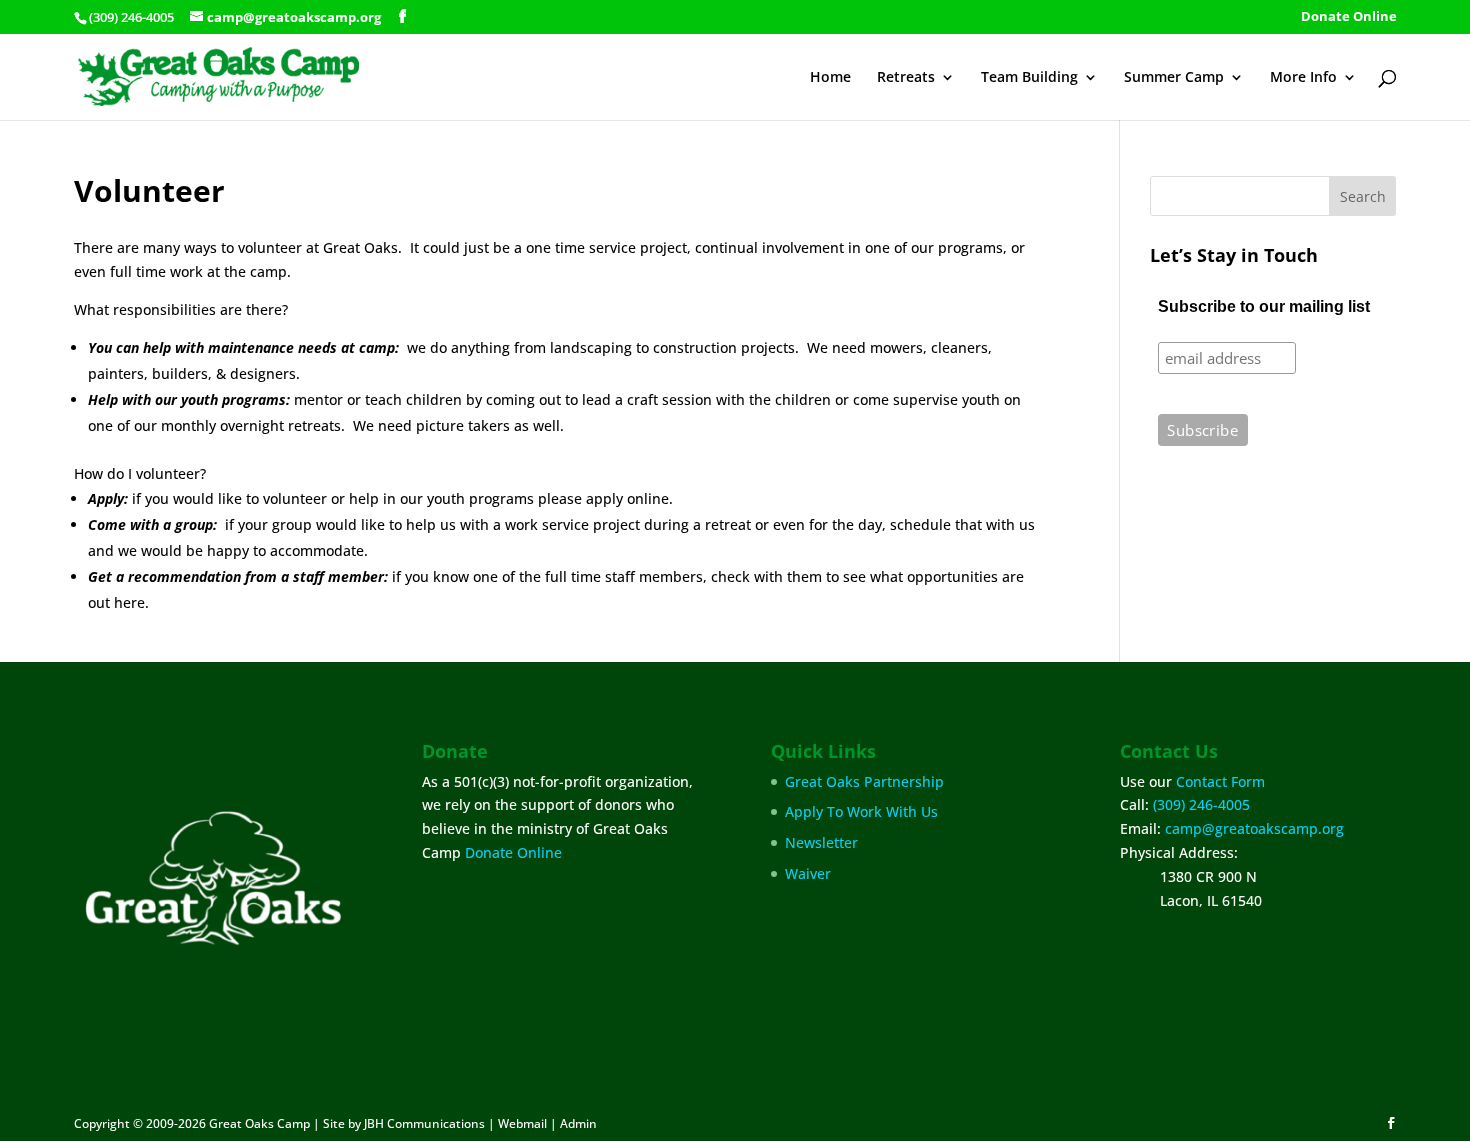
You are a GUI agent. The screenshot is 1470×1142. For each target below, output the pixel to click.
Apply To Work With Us (861, 811)
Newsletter (821, 842)
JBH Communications (424, 1123)
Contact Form (1220, 781)
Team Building (1029, 78)
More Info (1303, 78)
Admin (578, 1123)
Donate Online (1349, 17)
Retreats (906, 78)
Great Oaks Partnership (864, 781)
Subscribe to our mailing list (1264, 306)
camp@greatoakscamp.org (1254, 828)
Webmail (522, 1123)
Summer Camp (1174, 78)
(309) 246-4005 (1201, 804)
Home (830, 78)
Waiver (808, 873)
